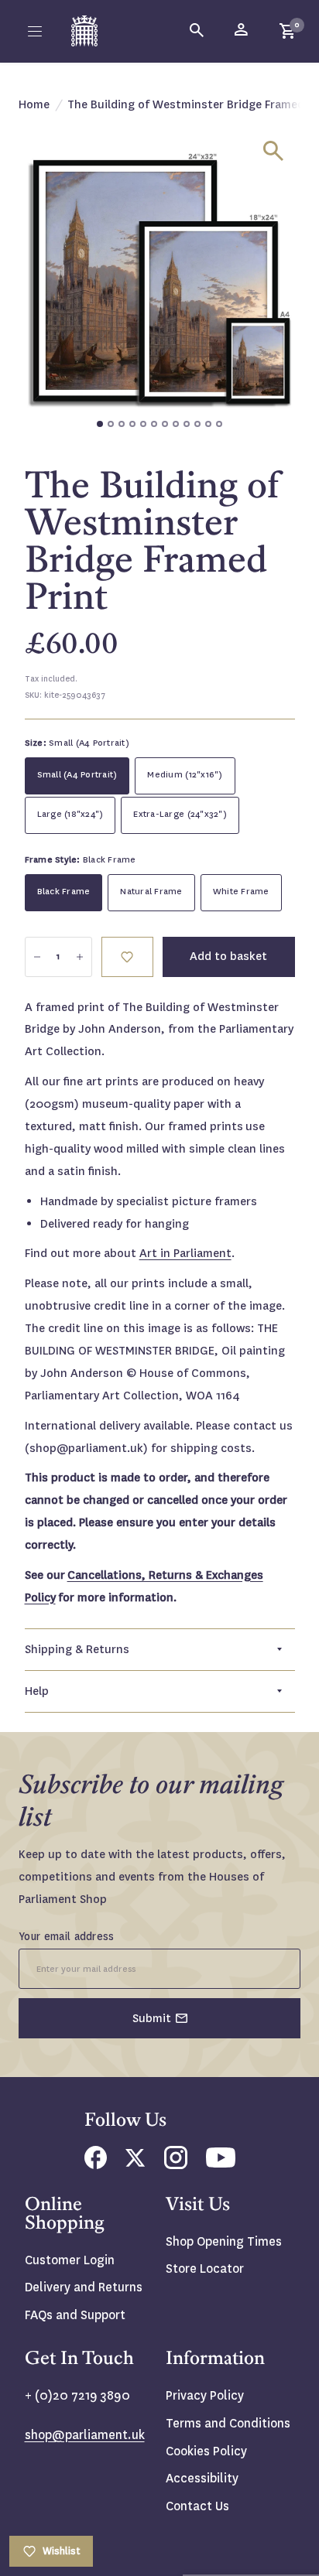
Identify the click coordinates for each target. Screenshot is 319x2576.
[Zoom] (273, 151)
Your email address (67, 1936)
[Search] (197, 31)
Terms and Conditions (228, 2423)
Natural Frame (151, 892)
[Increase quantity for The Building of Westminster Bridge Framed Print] (80, 957)
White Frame (241, 892)
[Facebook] (96, 2165)
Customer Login (70, 2260)
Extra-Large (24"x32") (180, 814)
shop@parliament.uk (85, 2435)
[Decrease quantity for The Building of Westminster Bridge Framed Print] (37, 957)
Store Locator (205, 2269)
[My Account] (242, 31)
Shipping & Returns (77, 1649)
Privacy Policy (205, 2395)
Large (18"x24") (70, 814)
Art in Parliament (185, 1253)
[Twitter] (135, 2163)
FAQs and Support (75, 2315)
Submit (152, 2018)
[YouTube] (221, 2163)
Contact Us (197, 2506)
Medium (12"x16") (185, 775)
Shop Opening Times (224, 2241)
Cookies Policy (206, 2451)
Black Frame (64, 892)
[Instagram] (176, 2165)
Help (37, 1691)
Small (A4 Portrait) (77, 775)
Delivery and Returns (84, 2287)
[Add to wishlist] (127, 957)
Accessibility (202, 2478)
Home (34, 104)
